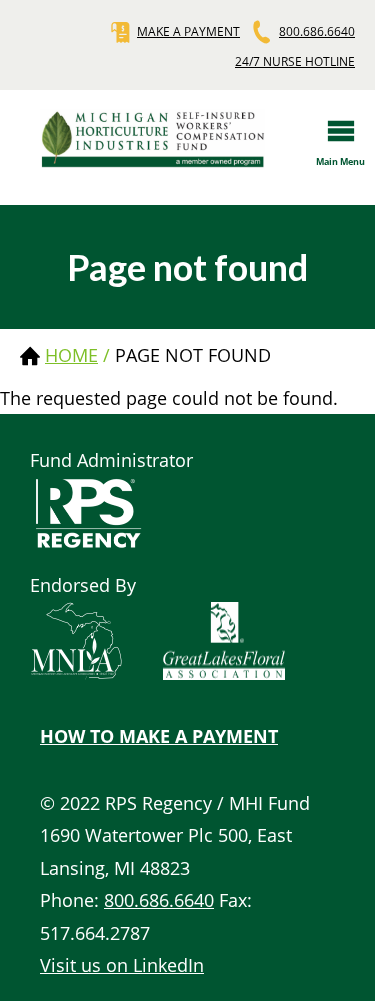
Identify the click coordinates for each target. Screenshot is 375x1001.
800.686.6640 (317, 31)
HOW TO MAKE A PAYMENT (159, 736)
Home (71, 355)
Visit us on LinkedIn (122, 965)
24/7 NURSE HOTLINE (295, 62)
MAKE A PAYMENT (188, 31)
